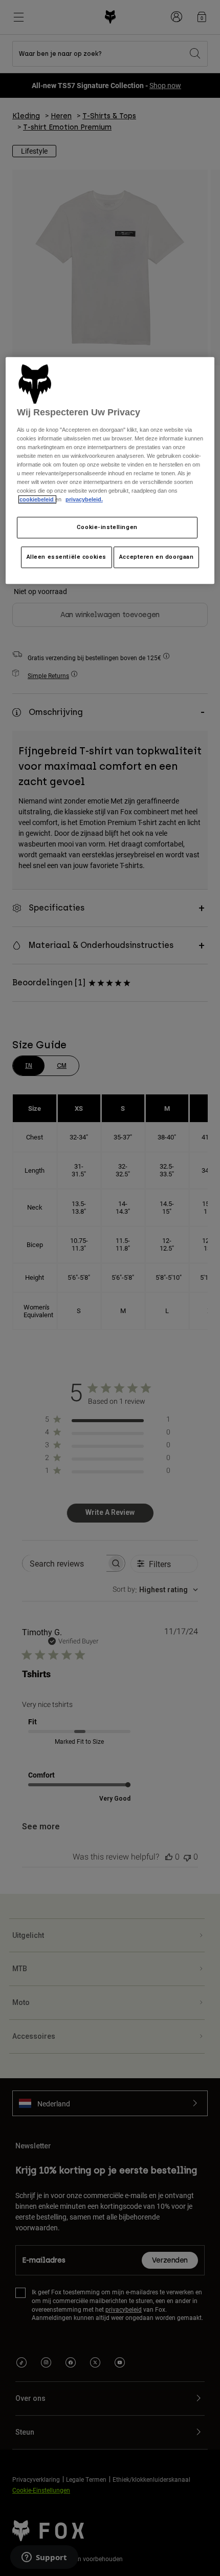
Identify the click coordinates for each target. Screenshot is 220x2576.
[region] (110, 471)
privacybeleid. (84, 500)
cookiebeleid (37, 500)
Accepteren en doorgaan (157, 557)
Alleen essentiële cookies (67, 557)
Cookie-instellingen (107, 527)
